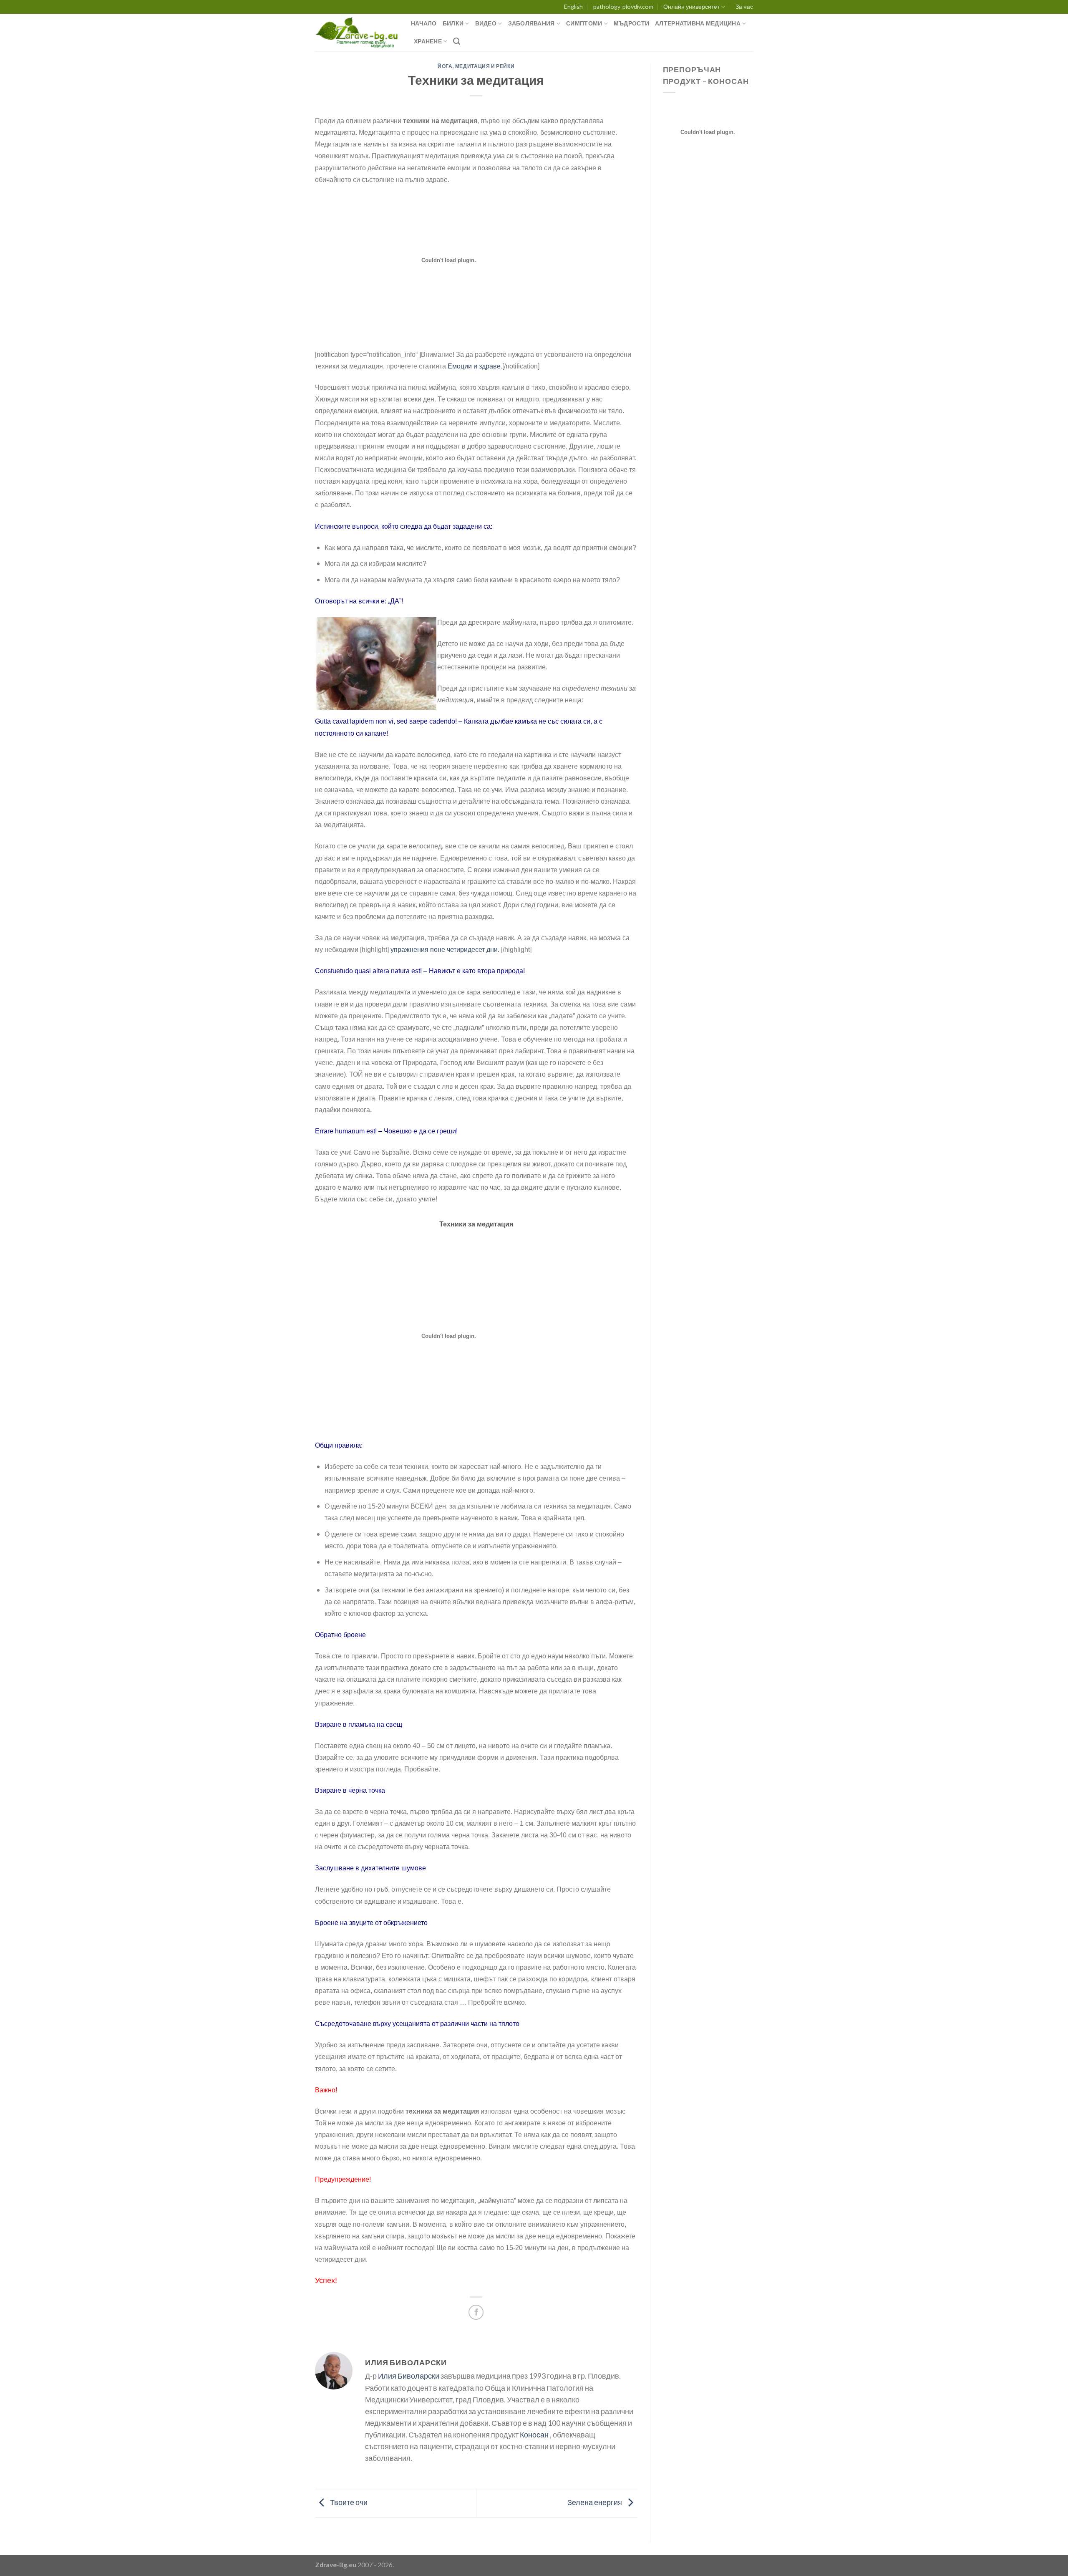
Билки (453, 23)
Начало (424, 23)
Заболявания (531, 23)
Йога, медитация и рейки (476, 66)
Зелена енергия (595, 2502)
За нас (744, 6)
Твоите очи (348, 2502)
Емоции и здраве (474, 366)
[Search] (457, 41)
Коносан (534, 2435)
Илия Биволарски (409, 2376)
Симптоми (584, 23)
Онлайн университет (691, 6)
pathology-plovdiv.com (623, 6)
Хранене (428, 41)
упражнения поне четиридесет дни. (445, 950)
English (573, 6)
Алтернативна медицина (698, 23)
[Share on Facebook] (476, 2312)
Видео (486, 23)
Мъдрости (631, 23)
